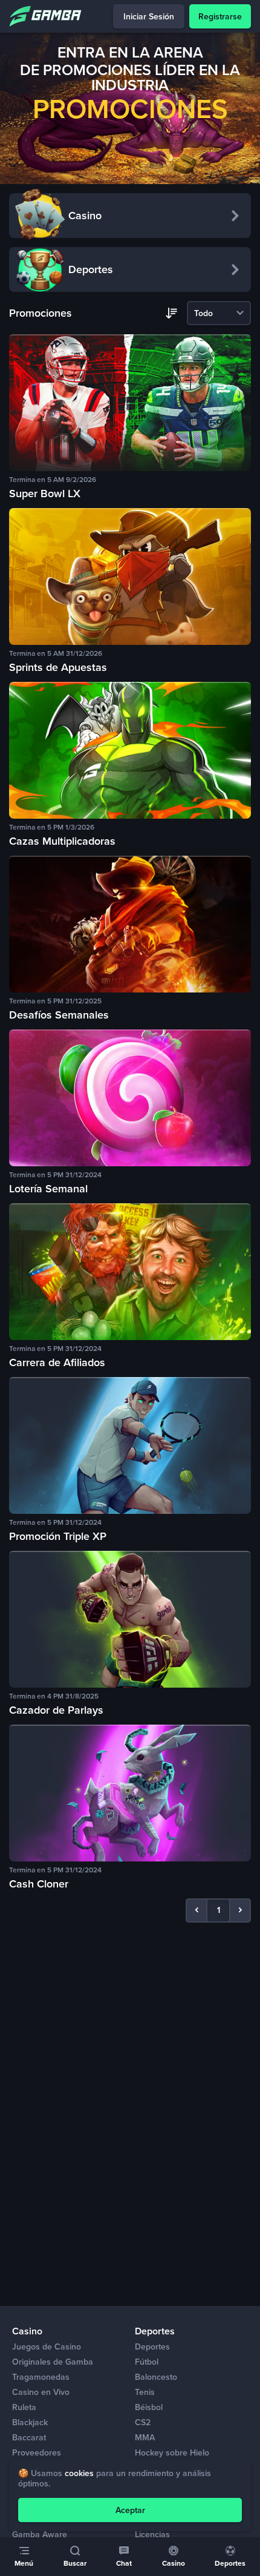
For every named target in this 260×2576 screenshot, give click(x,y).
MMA (145, 2438)
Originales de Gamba (53, 2362)
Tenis (145, 2392)
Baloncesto (156, 2377)
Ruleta (24, 2407)
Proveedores (37, 2453)
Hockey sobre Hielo (172, 2453)
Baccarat (29, 2438)
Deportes (152, 2347)
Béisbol (149, 2407)
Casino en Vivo (41, 2392)
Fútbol (147, 2362)
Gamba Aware (40, 2535)
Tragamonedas (41, 2377)
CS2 (143, 2422)
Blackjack (30, 2422)
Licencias (152, 2535)
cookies (79, 2473)
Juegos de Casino (47, 2347)
